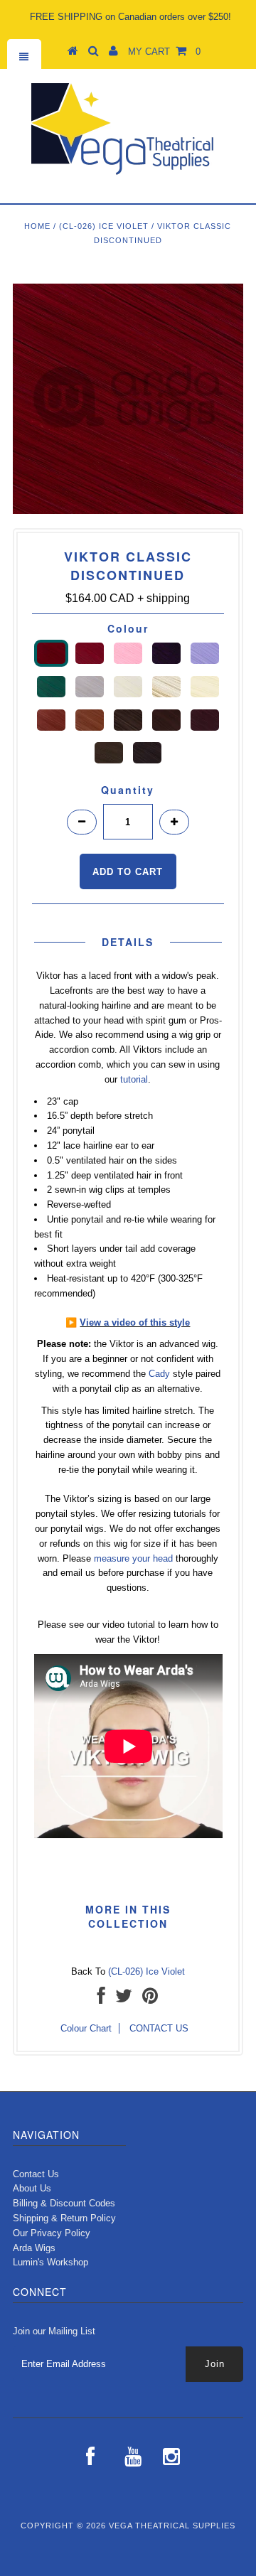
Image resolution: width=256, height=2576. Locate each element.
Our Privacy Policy (52, 2233)
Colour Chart (86, 2028)
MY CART (164, 52)
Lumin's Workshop (50, 2262)
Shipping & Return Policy (64, 2218)
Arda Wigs (34, 2248)
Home (37, 226)
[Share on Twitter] (124, 1999)
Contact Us (36, 2174)
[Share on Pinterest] (150, 1999)
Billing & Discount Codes (64, 2203)
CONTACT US (159, 2028)
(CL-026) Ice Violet (104, 226)
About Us (32, 2188)
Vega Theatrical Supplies (172, 2526)
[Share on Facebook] (101, 1999)
